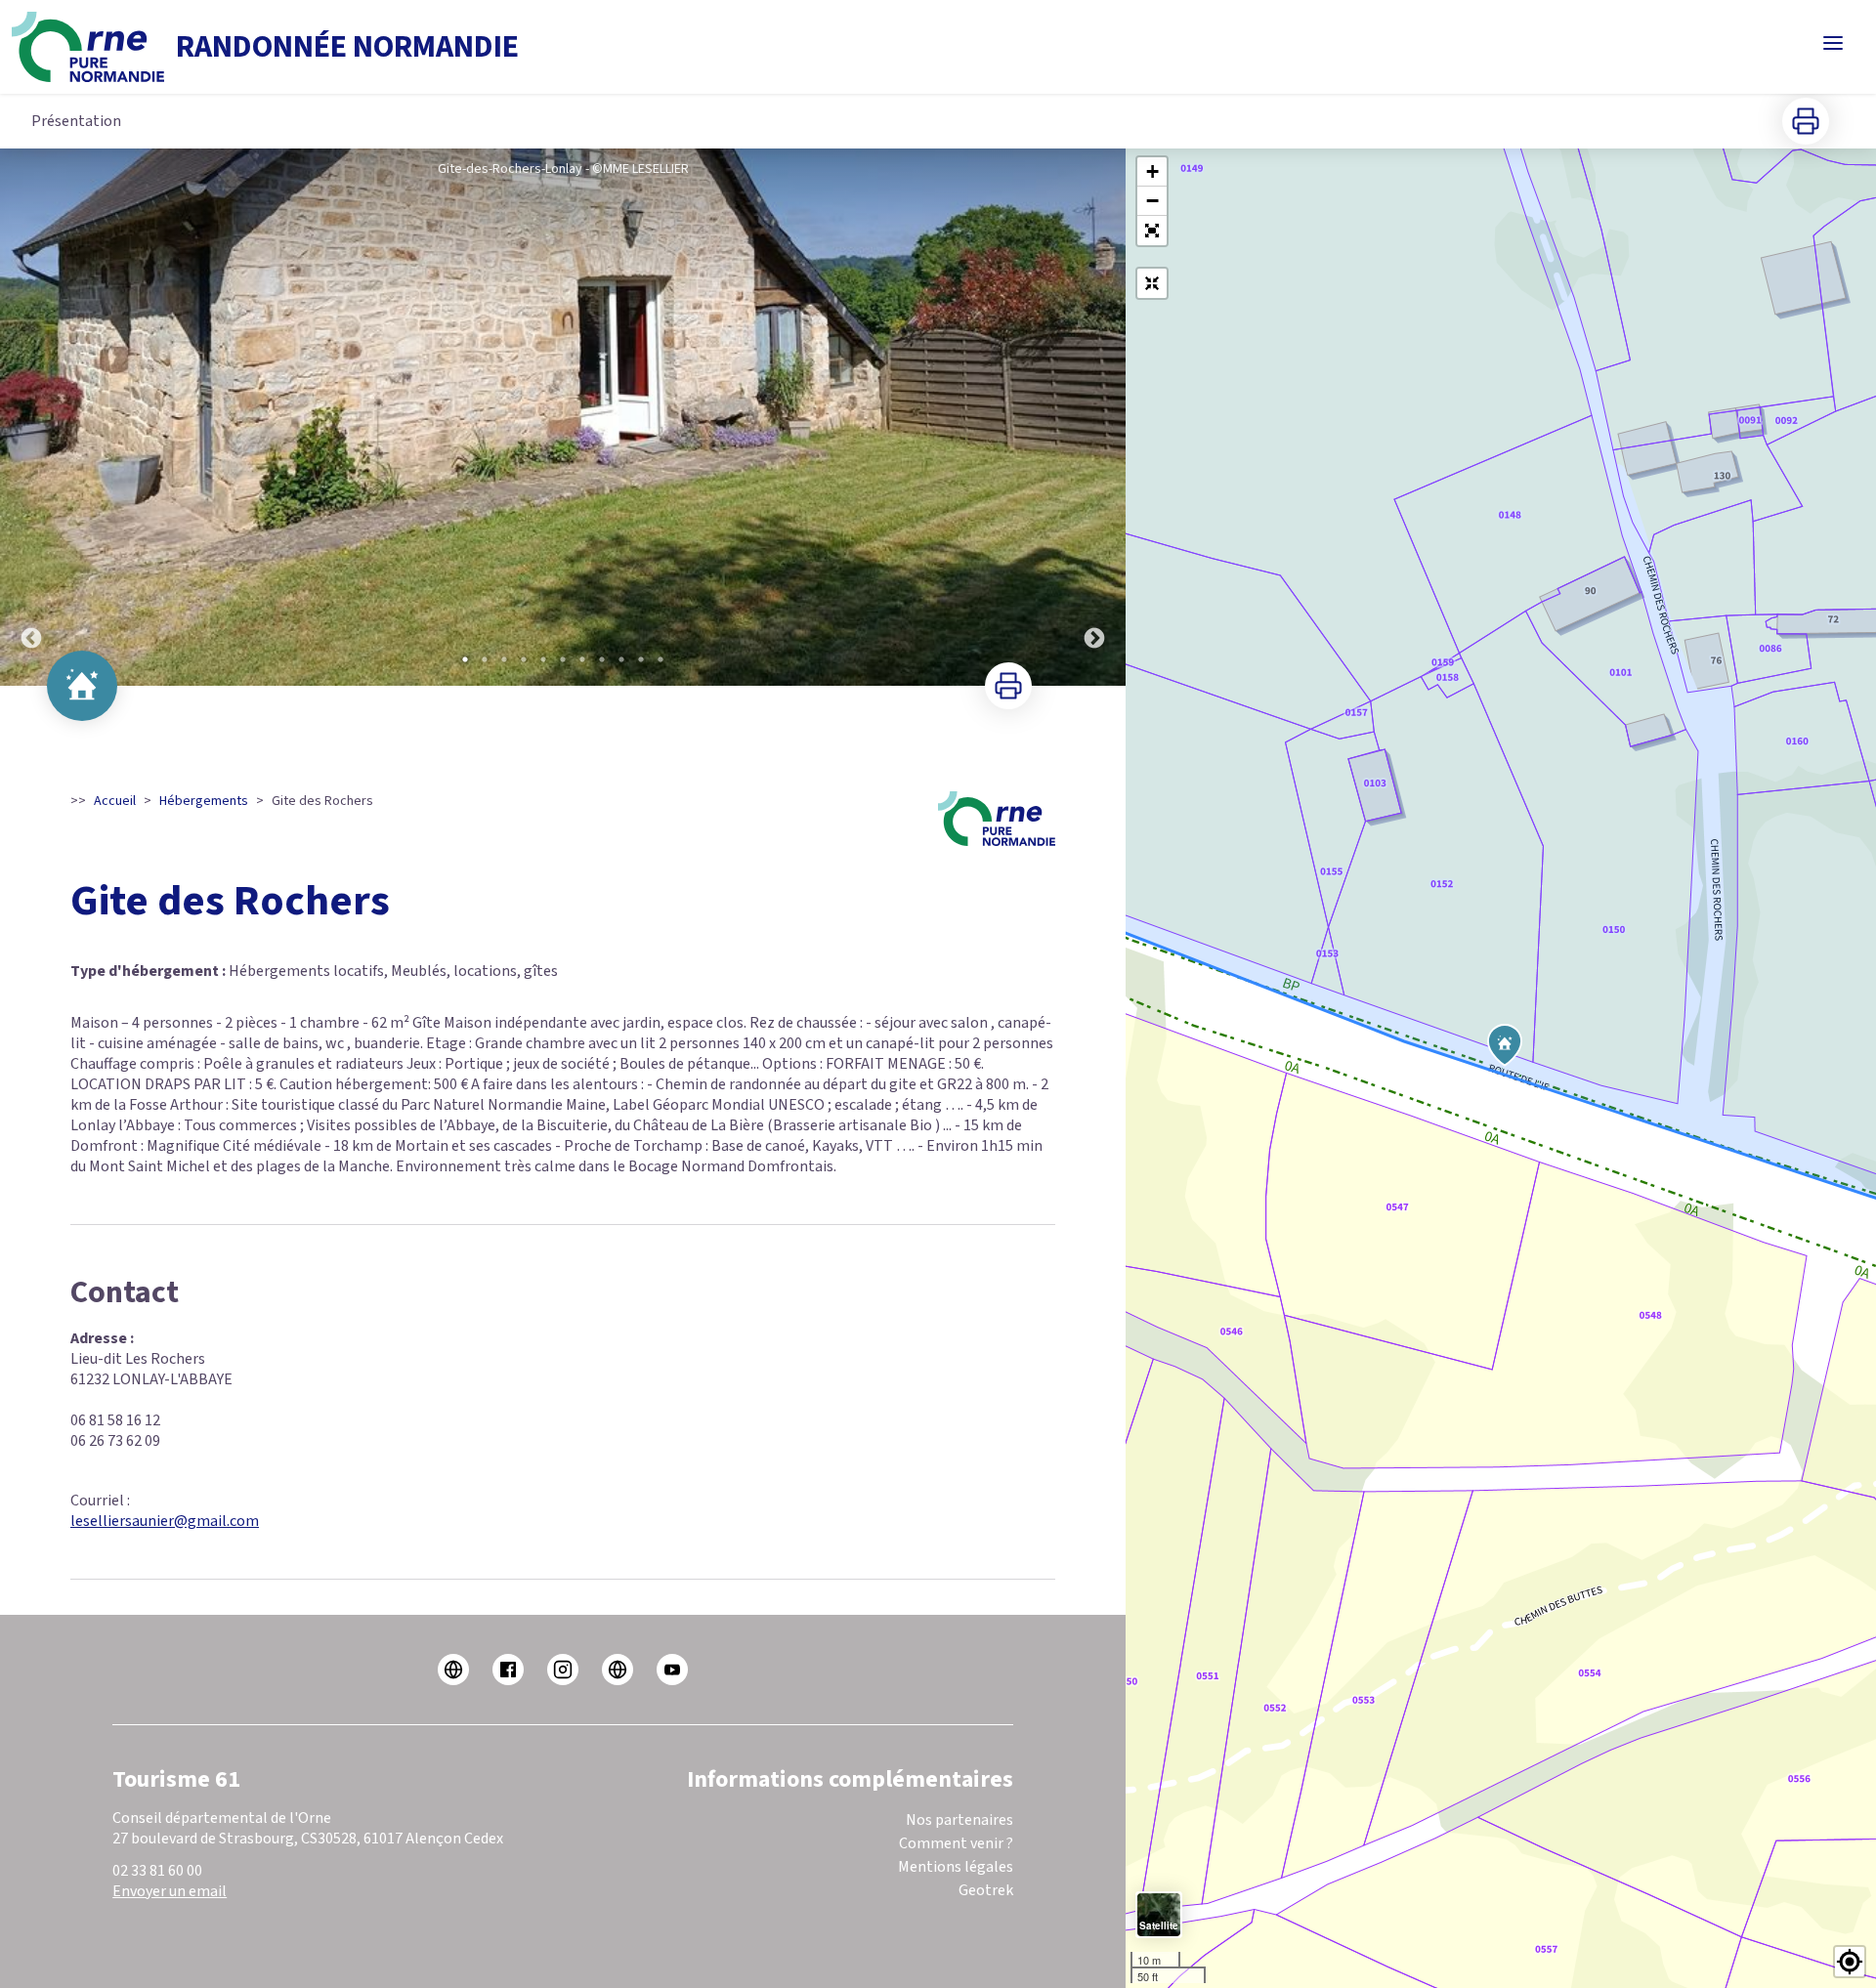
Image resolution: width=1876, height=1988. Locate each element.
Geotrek (986, 1890)
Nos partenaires (959, 1820)
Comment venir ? (956, 1843)
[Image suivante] (1094, 417)
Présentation (76, 121)
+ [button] (1152, 171)
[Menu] (1833, 43)
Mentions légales (956, 1867)
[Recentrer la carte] (1152, 283)
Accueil (115, 801)
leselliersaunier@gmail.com (165, 1521)
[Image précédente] (31, 417)
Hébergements (204, 801)
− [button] (1152, 201)
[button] (1152, 231)
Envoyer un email (170, 1891)
